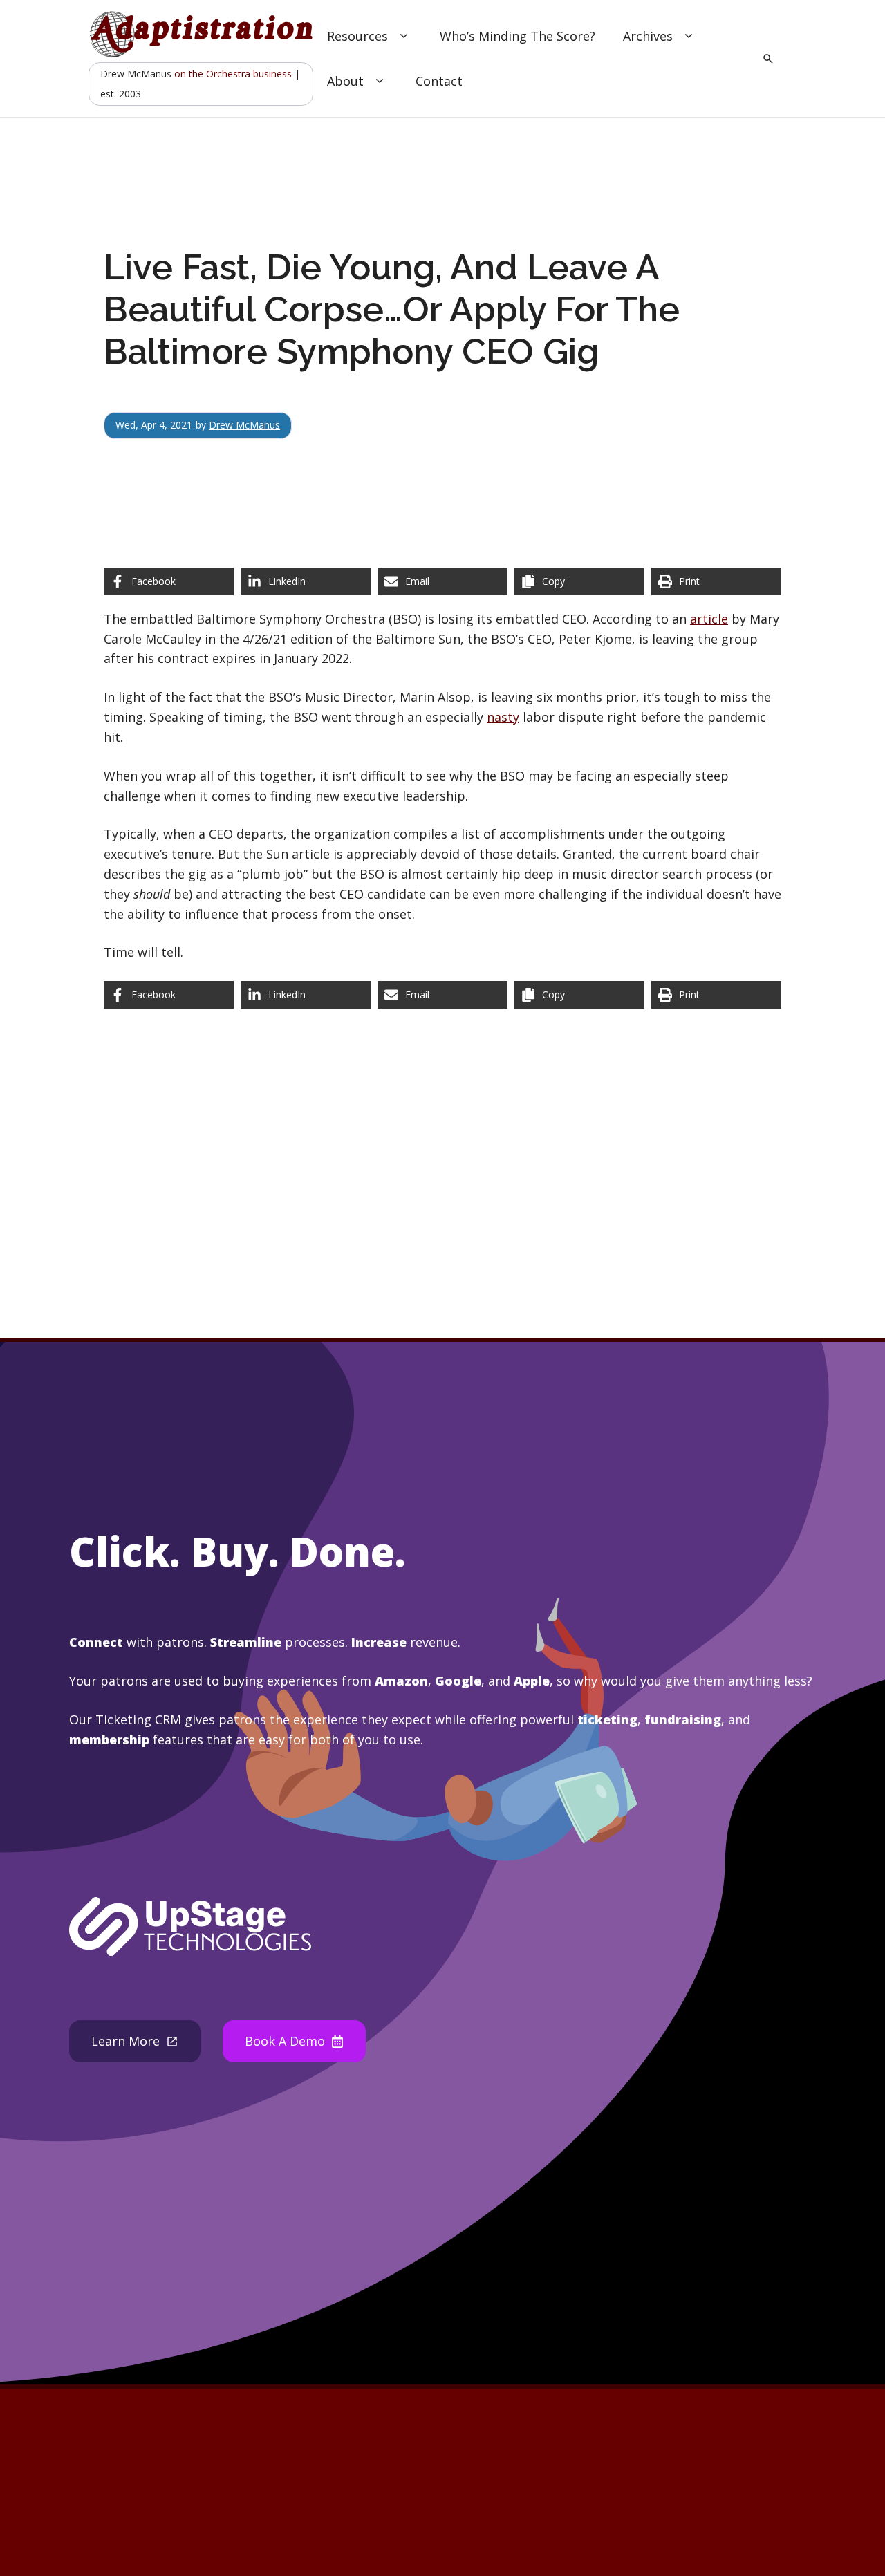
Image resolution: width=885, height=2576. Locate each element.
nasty (503, 717)
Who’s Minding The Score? (518, 36)
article (709, 619)
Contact (439, 81)
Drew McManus (244, 425)
